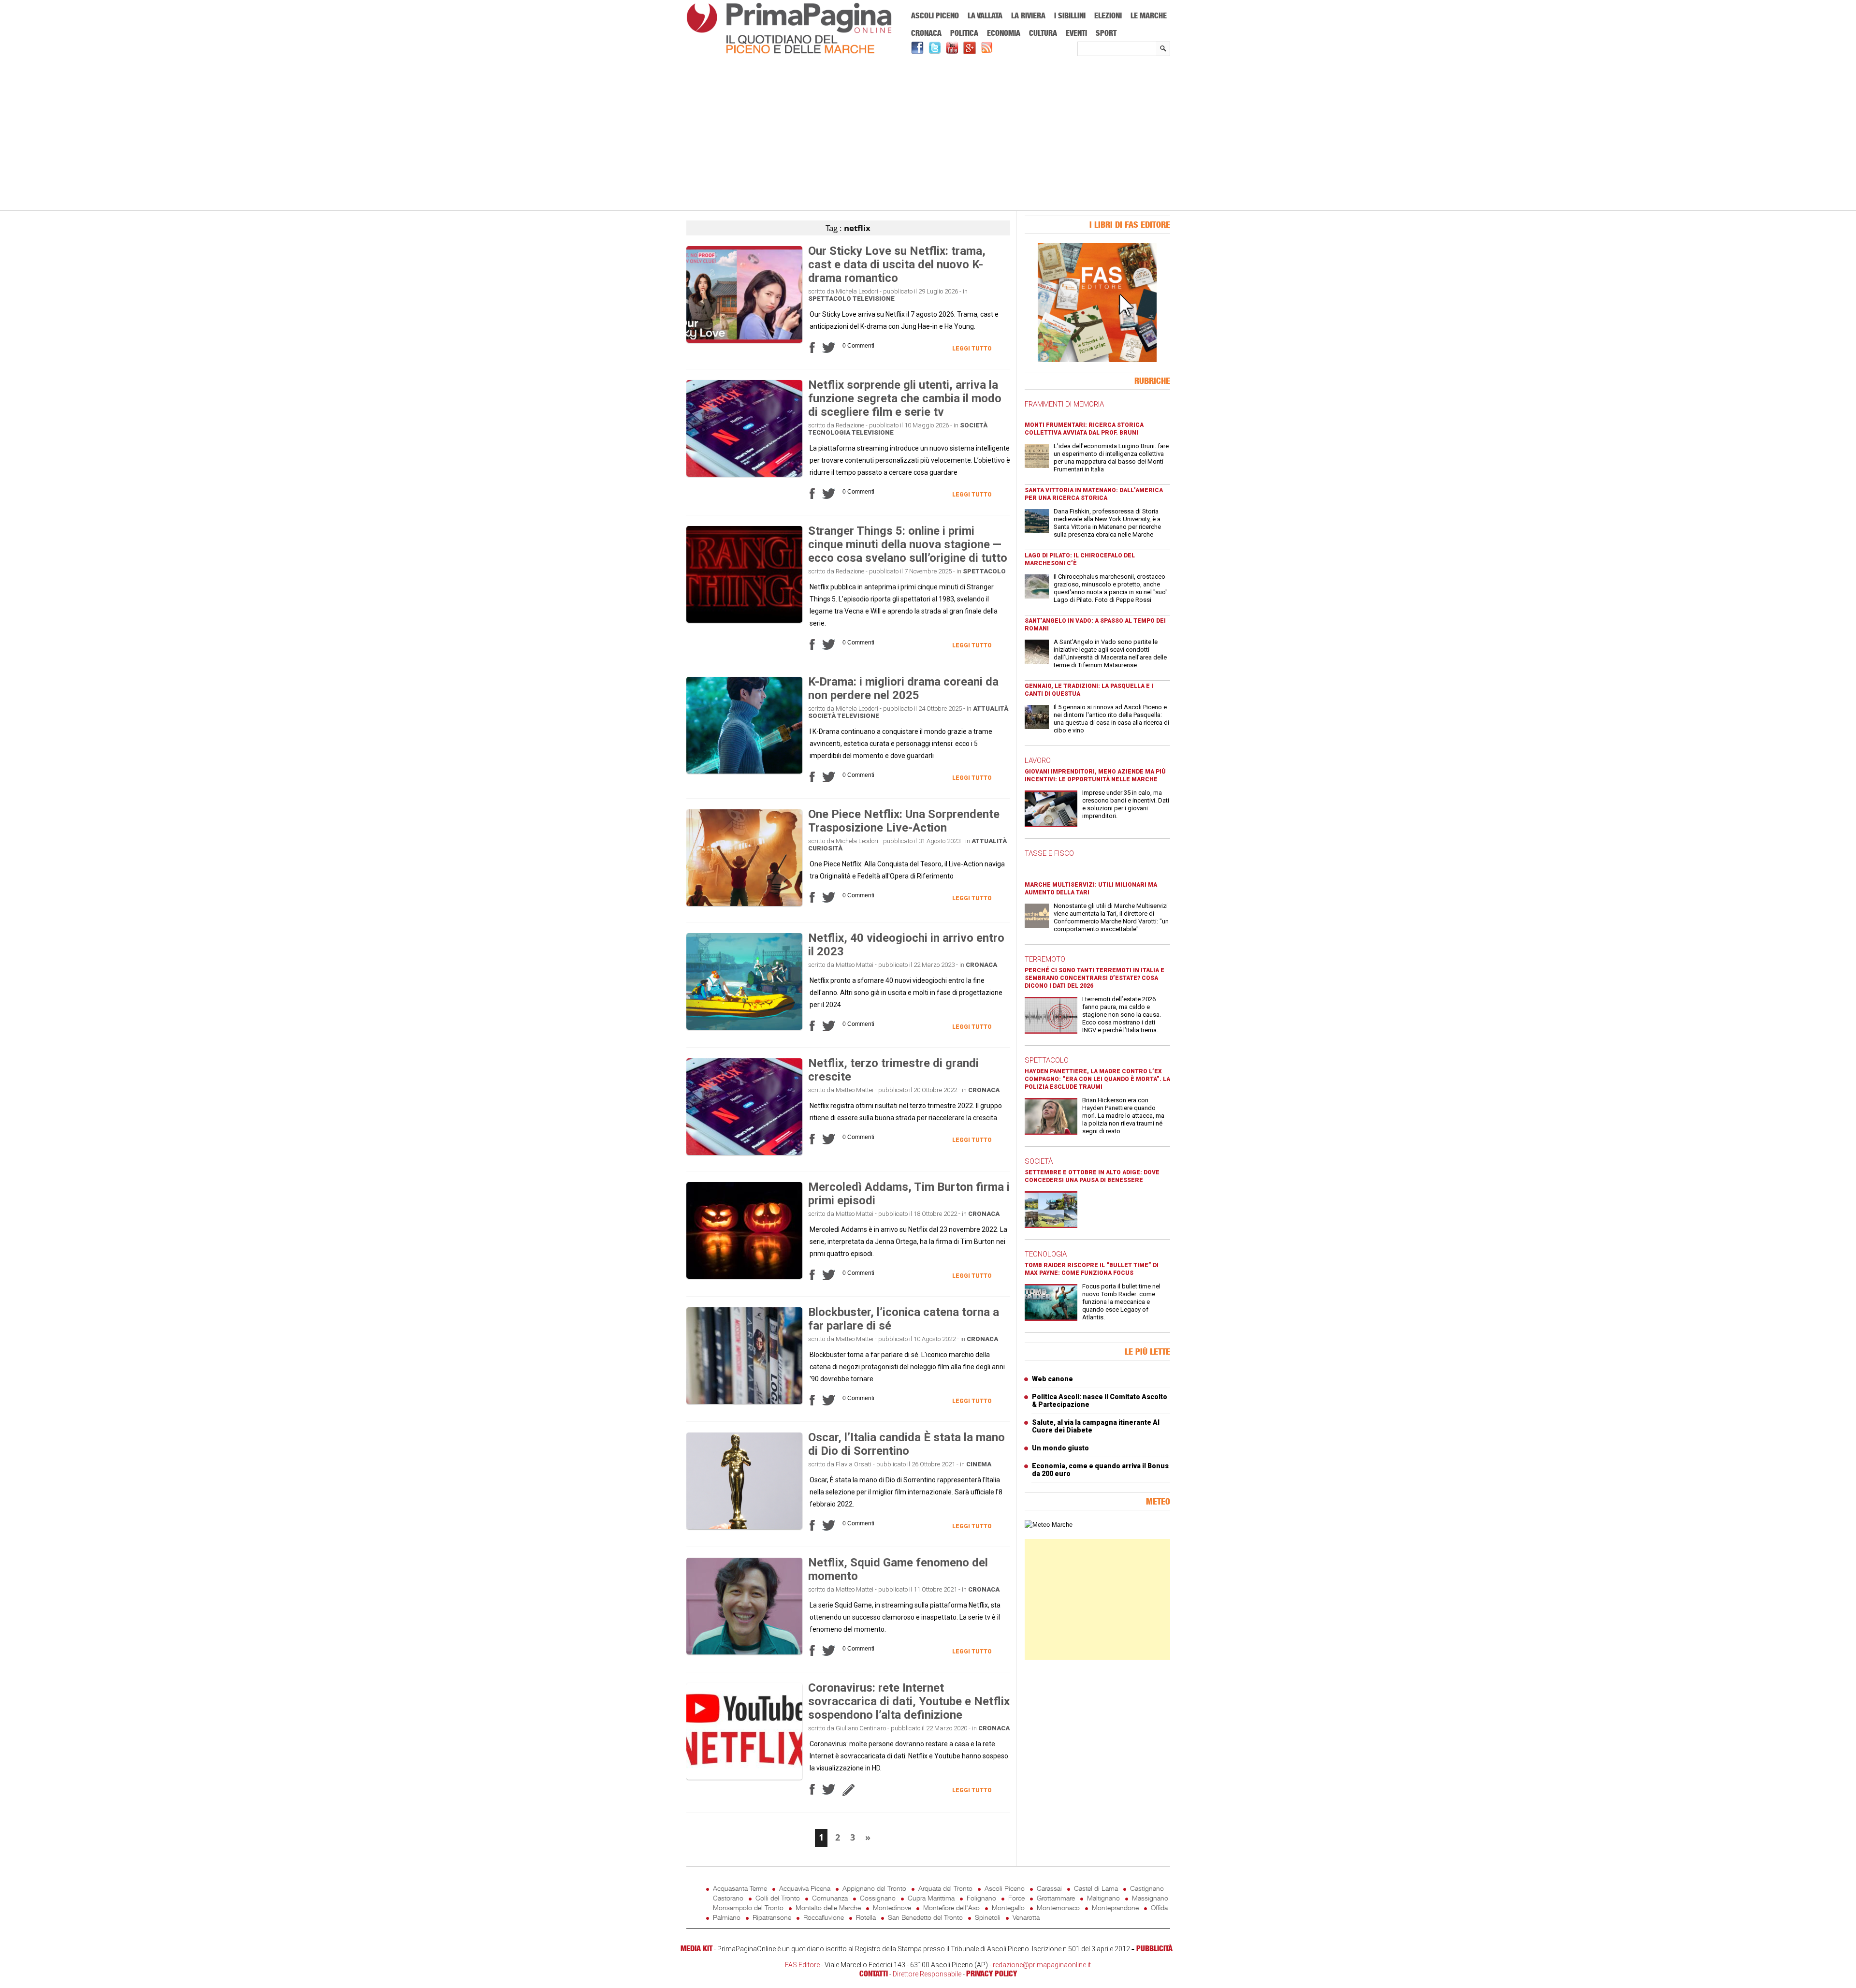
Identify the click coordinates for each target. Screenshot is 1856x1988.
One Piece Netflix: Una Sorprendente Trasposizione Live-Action (904, 821)
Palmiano (727, 1917)
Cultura (1043, 33)
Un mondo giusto (1060, 1448)
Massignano (1150, 1898)
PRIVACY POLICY (992, 1973)
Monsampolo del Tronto (748, 1908)
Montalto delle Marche (828, 1908)
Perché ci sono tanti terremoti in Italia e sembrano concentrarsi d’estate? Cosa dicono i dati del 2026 (1095, 978)
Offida (1159, 1908)
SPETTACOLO (1047, 1060)
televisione (874, 299)
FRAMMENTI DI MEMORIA (1064, 404)
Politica (964, 33)
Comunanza (830, 1898)
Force (1016, 1898)
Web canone (1052, 1379)
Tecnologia (829, 432)
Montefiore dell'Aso (951, 1908)
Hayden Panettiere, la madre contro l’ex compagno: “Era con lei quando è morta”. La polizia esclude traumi (1097, 1079)
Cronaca (926, 33)
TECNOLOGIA (1046, 1254)
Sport (1106, 33)
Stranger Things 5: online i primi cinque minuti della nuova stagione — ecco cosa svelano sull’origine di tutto (908, 544)
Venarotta (1026, 1917)
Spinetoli (988, 1917)
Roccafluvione (824, 1917)
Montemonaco (1058, 1908)
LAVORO (1038, 760)
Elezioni (1108, 15)
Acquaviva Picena (805, 1888)
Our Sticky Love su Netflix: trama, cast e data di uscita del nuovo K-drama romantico (897, 264)
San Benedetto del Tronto (925, 1917)
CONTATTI (874, 1973)
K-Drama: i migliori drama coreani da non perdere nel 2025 (903, 688)
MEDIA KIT (696, 1948)
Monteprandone (1115, 1908)
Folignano (981, 1898)
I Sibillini (1070, 15)
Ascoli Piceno (935, 15)
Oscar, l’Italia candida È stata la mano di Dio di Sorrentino (906, 1444)
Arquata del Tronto (945, 1888)
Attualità (991, 709)
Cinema (979, 1464)
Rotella (866, 1917)
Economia (1004, 33)
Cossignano (878, 1898)
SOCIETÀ (1039, 1161)
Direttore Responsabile (927, 1974)
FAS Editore (802, 1965)
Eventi (1076, 33)
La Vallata (985, 15)
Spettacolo (830, 299)
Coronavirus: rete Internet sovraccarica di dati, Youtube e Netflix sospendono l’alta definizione (909, 1701)
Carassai (1049, 1888)
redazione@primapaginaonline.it (1042, 1965)
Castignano (1147, 1888)
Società (974, 425)
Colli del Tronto (778, 1898)
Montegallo (1008, 1908)
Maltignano (1103, 1898)
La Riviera (1028, 15)
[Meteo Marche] (1049, 1525)
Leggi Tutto (972, 349)
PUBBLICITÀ (1154, 1948)
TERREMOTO (1045, 959)
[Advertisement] (928, 134)
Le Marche (1149, 15)
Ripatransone (772, 1917)
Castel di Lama (1096, 1888)
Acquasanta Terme (740, 1888)
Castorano (728, 1898)
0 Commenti (858, 346)
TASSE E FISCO (1049, 853)
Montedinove (892, 1908)
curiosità (825, 848)
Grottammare (1056, 1898)
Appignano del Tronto (874, 1888)
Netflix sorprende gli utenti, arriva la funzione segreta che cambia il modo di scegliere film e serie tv (905, 398)
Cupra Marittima (931, 1898)
